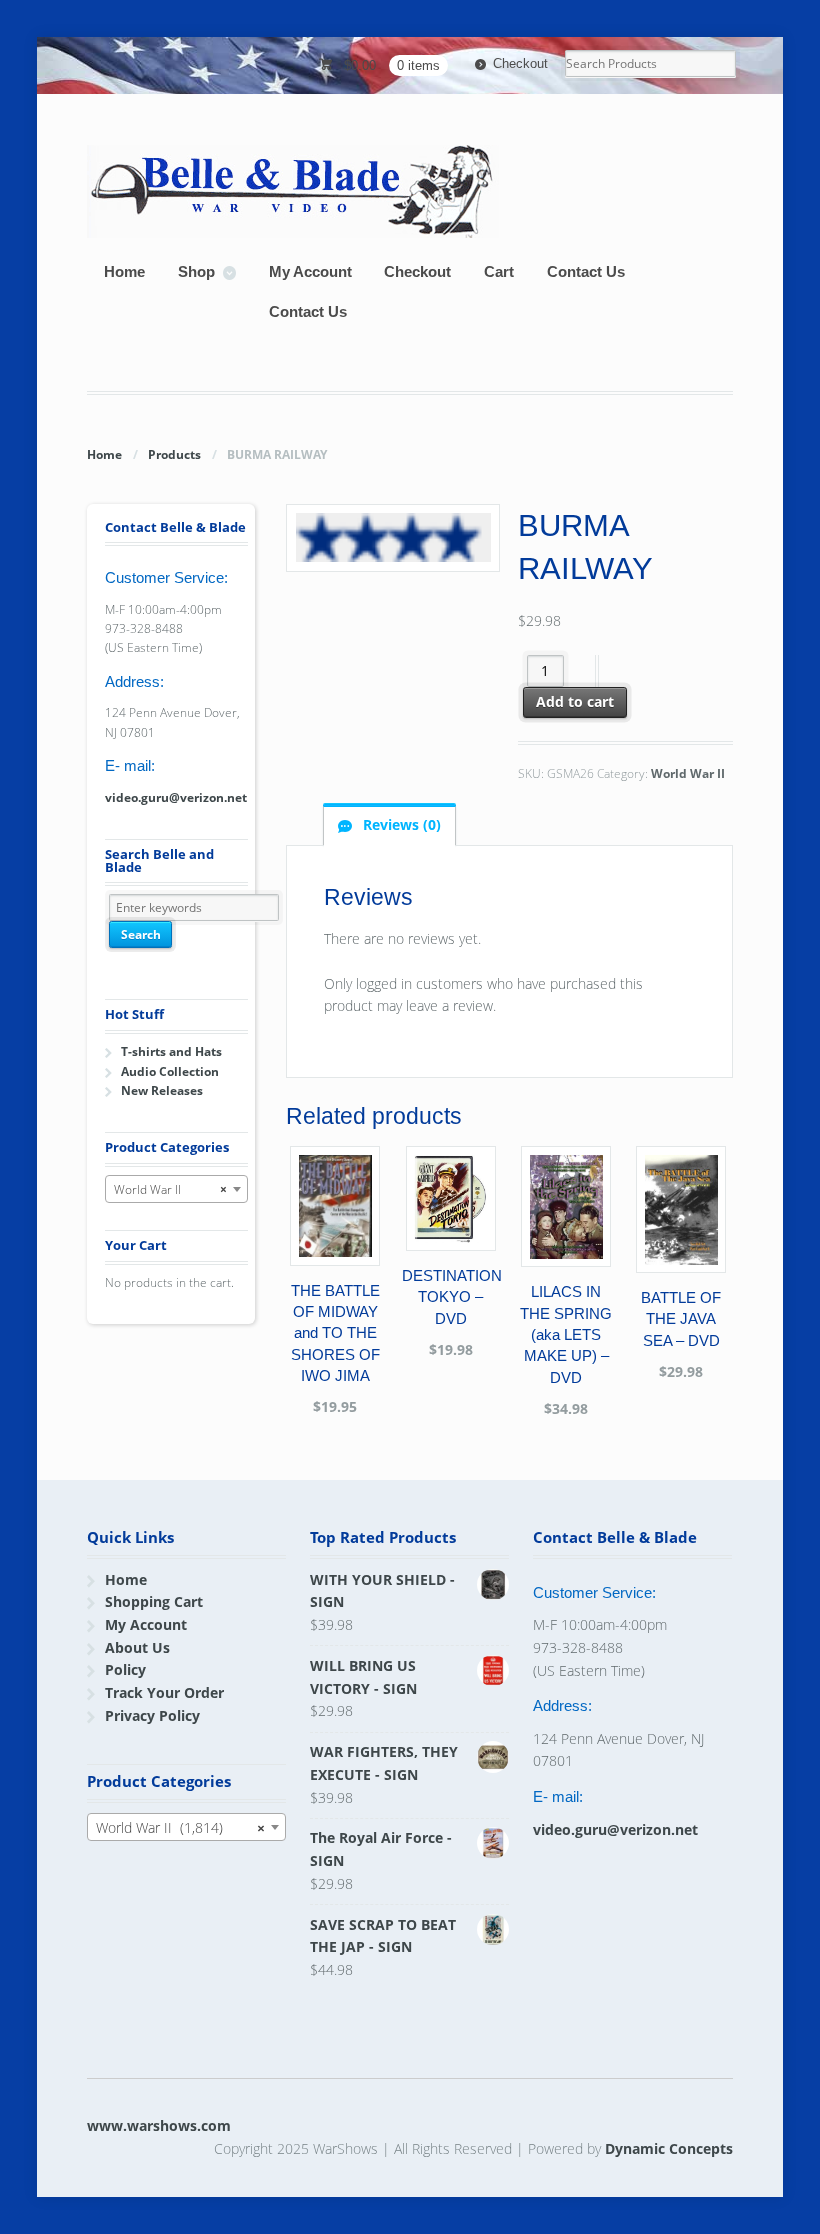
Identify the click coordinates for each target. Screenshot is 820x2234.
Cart (499, 271)
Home (124, 271)
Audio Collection (170, 1071)
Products (174, 454)
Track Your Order (164, 1692)
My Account (310, 271)
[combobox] (176, 1189)
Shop (196, 271)
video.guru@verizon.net (176, 797)
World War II (688, 773)
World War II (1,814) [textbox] (180, 1827)
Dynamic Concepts (669, 2148)
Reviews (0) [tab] (400, 824)
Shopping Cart (154, 1601)
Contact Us (586, 271)
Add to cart (575, 701)
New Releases (162, 1090)
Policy (125, 1669)
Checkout (520, 63)
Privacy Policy (152, 1715)
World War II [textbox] (170, 1189)
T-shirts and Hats (171, 1051)
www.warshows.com (159, 2125)
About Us (137, 1647)
